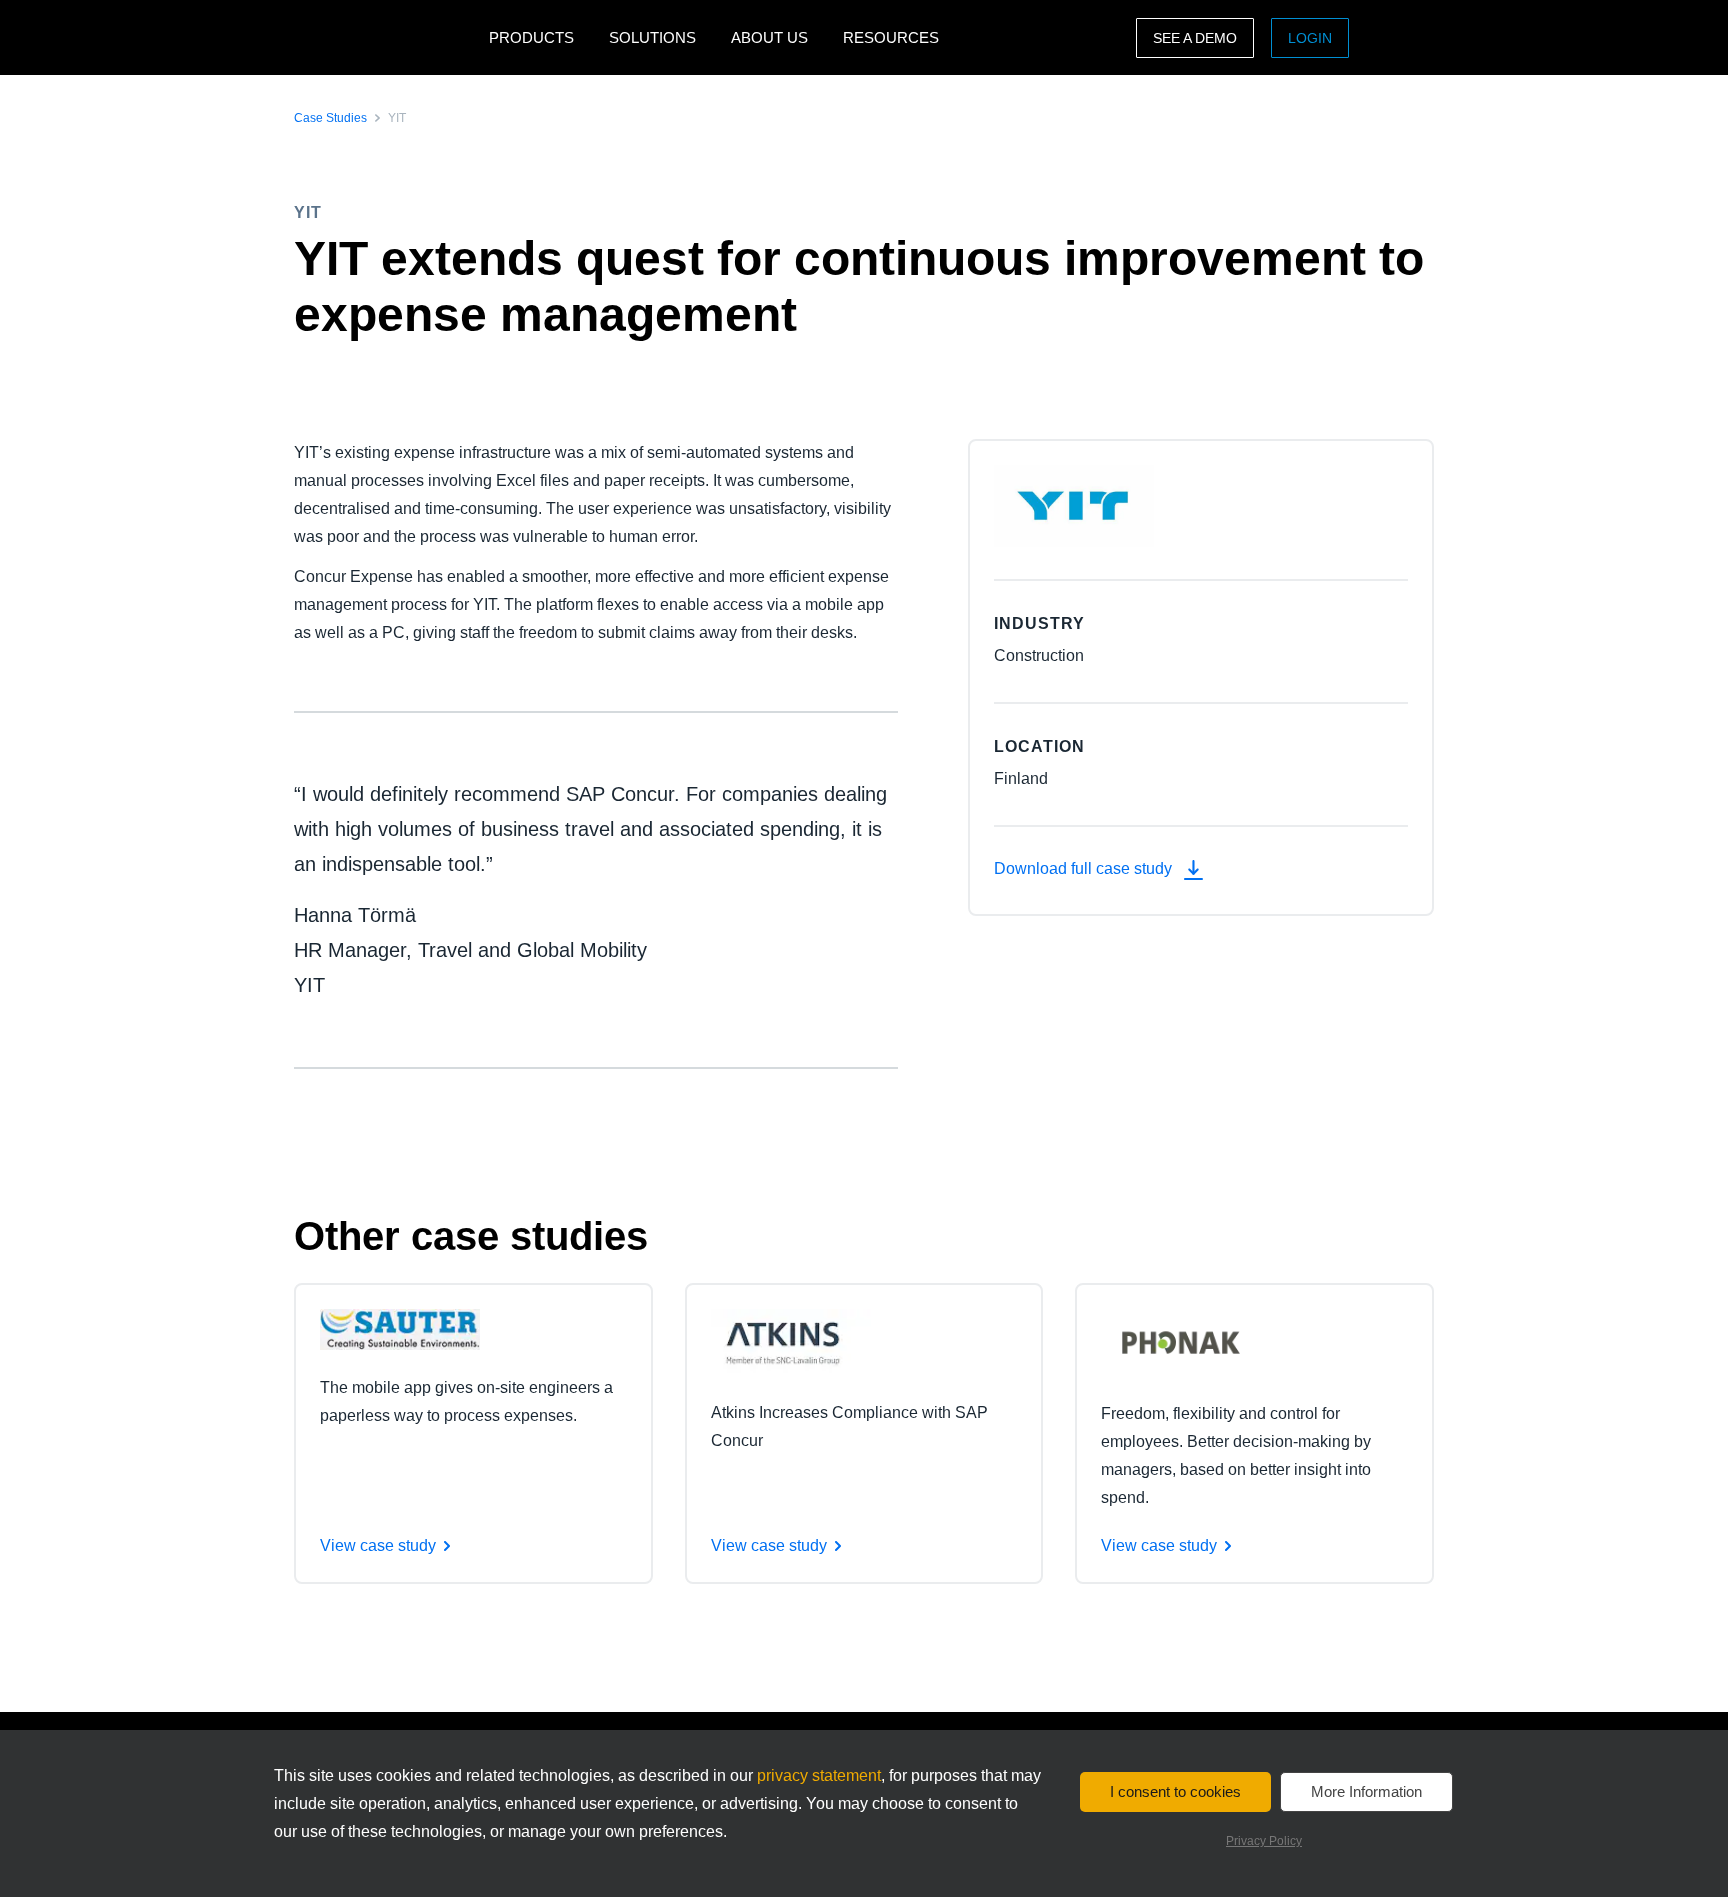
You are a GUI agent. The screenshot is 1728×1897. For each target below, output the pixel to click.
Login (1310, 38)
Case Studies (330, 118)
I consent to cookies (1175, 1791)
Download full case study (1085, 868)
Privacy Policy (1264, 1841)
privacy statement (819, 1775)
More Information (1366, 1791)
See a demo (1195, 38)
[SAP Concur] (386, 37)
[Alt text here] (400, 1328)
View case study (378, 1545)
